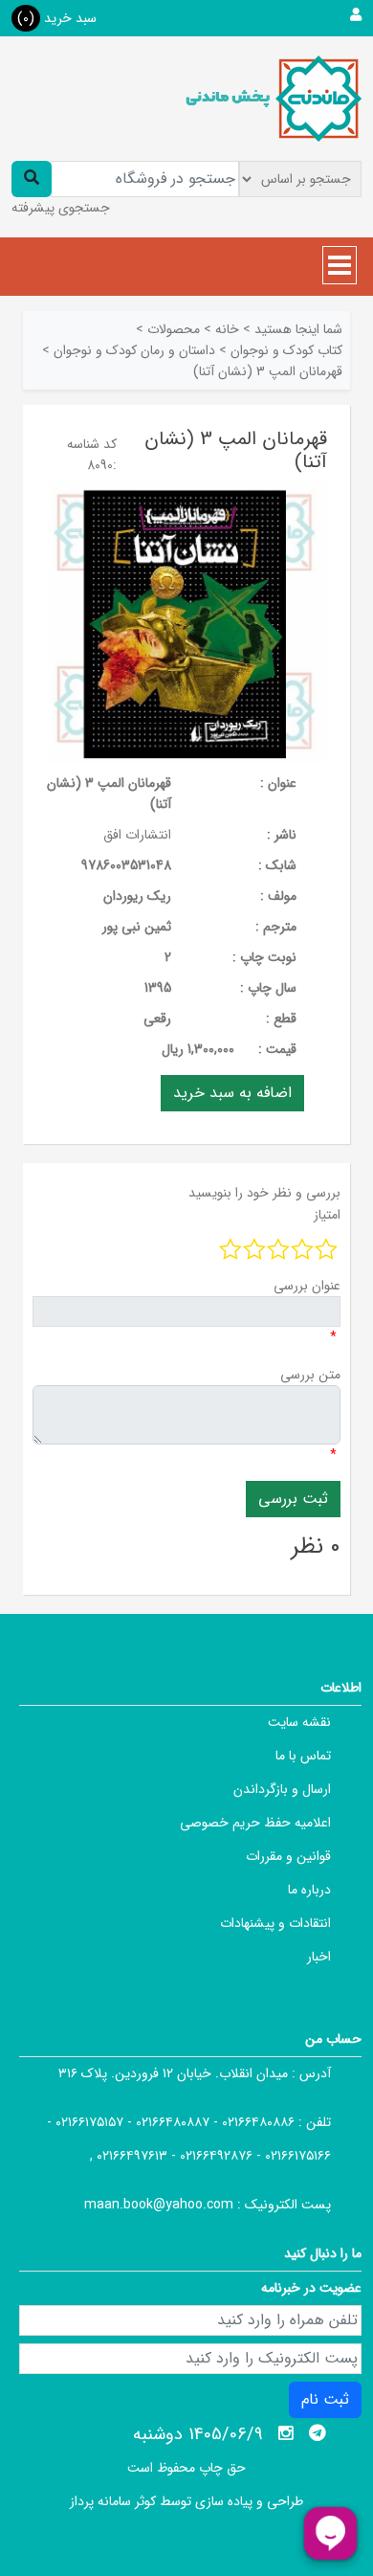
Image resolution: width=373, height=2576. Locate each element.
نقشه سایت (299, 1722)
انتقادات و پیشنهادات (275, 1923)
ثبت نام (325, 2399)
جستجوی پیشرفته (61, 208)
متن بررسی (310, 1375)
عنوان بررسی (307, 1286)
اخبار (319, 1957)
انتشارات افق (137, 835)
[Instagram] (286, 2433)
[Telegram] (318, 2433)
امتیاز (327, 1215)
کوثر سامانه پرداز (113, 2501)
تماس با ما (303, 1756)
